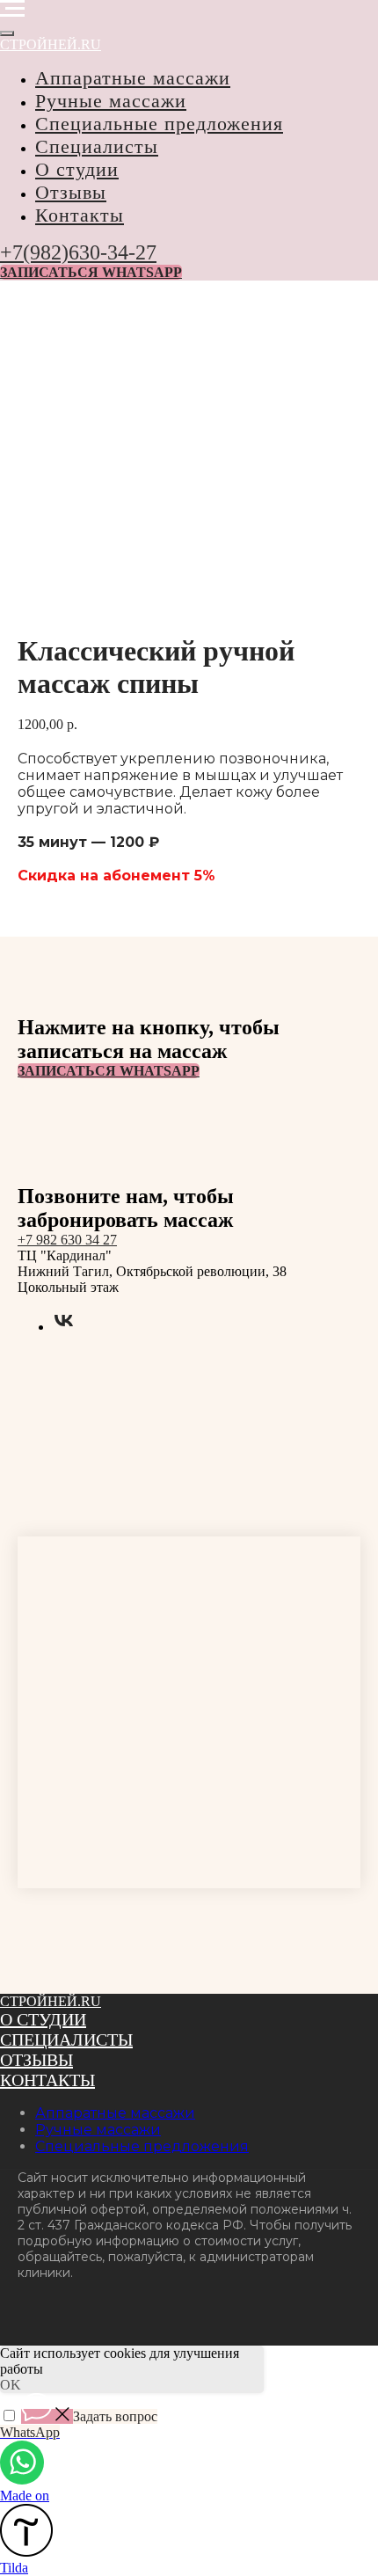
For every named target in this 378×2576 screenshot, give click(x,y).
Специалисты (97, 146)
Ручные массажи (111, 101)
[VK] (64, 1327)
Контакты (80, 215)
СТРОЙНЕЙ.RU (51, 2001)
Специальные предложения (159, 124)
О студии (77, 169)
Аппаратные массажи (133, 78)
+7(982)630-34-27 (78, 252)
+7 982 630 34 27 (67, 1240)
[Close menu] (7, 33)
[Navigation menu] (12, 9)
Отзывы (71, 192)
